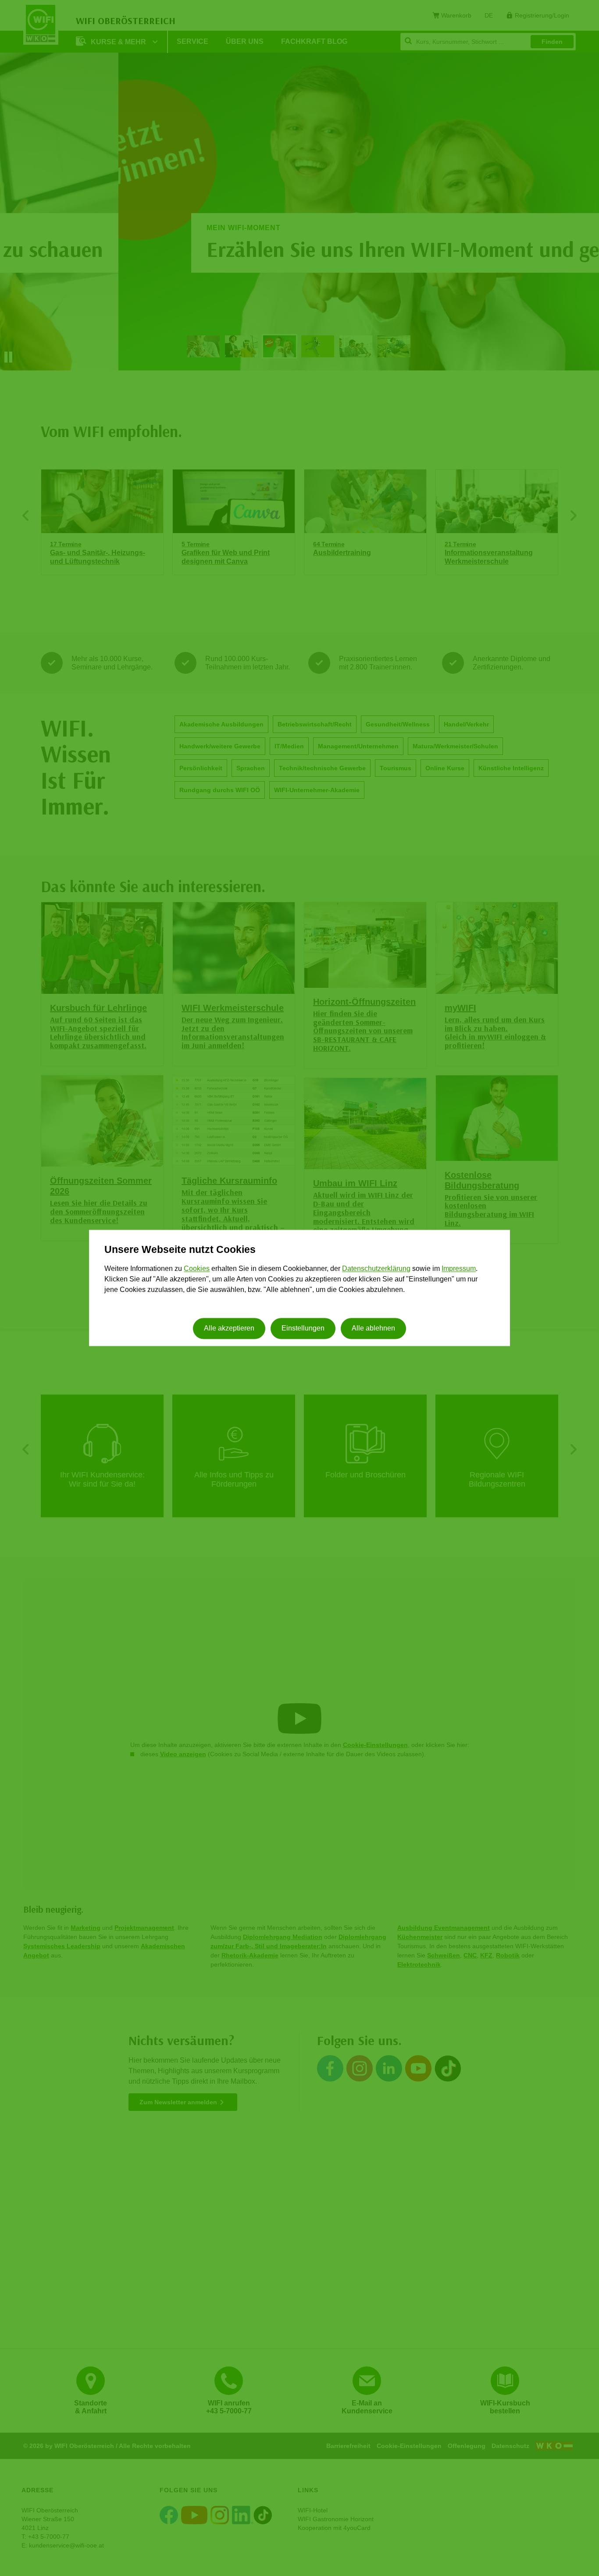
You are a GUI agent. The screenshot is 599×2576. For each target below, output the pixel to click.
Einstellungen (303, 1329)
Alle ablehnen (373, 1329)
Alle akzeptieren (229, 1329)
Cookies (197, 1268)
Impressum (459, 1268)
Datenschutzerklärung (376, 1268)
